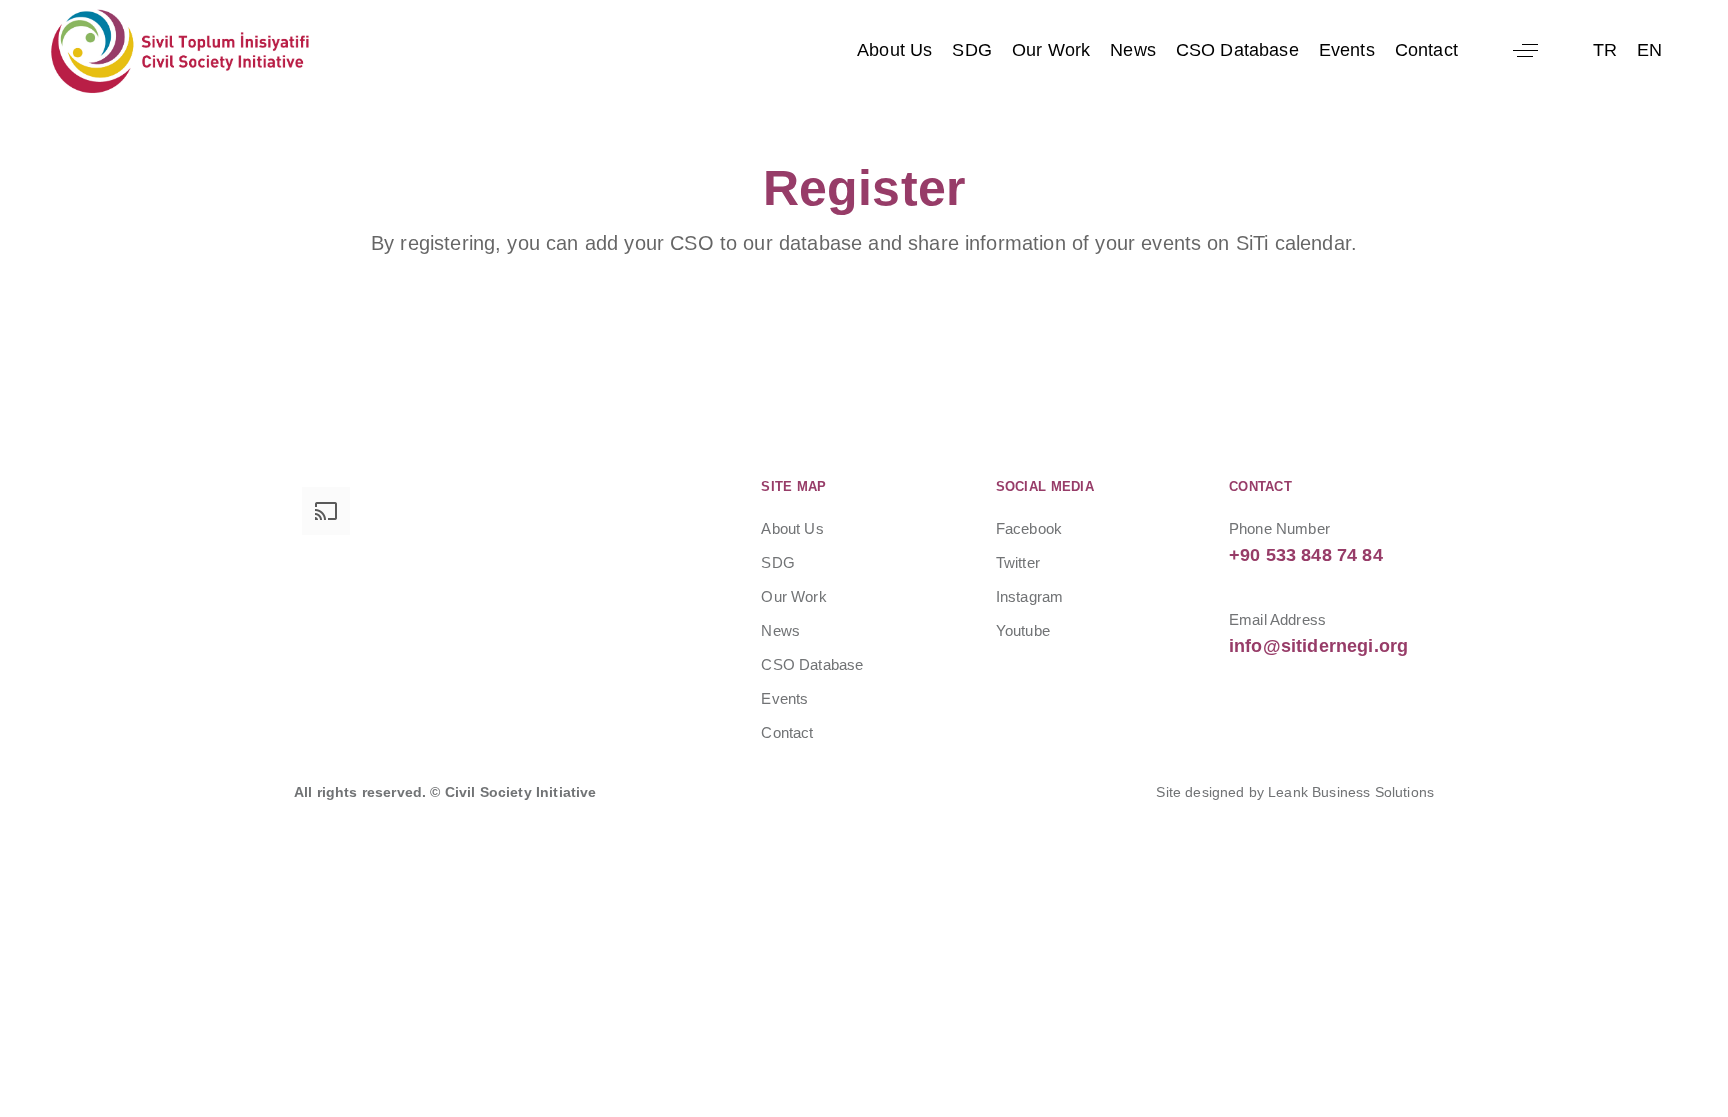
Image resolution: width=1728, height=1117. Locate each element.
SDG (971, 50)
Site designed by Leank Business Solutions (1295, 792)
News (1133, 50)
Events (1347, 50)
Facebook (1029, 528)
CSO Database (1237, 50)
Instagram (1029, 596)
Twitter (1018, 562)
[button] (1525, 50)
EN (1649, 50)
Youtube (1023, 630)
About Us (894, 50)
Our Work (1051, 50)
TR (1605, 50)
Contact (1426, 50)
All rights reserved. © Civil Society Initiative (445, 792)
